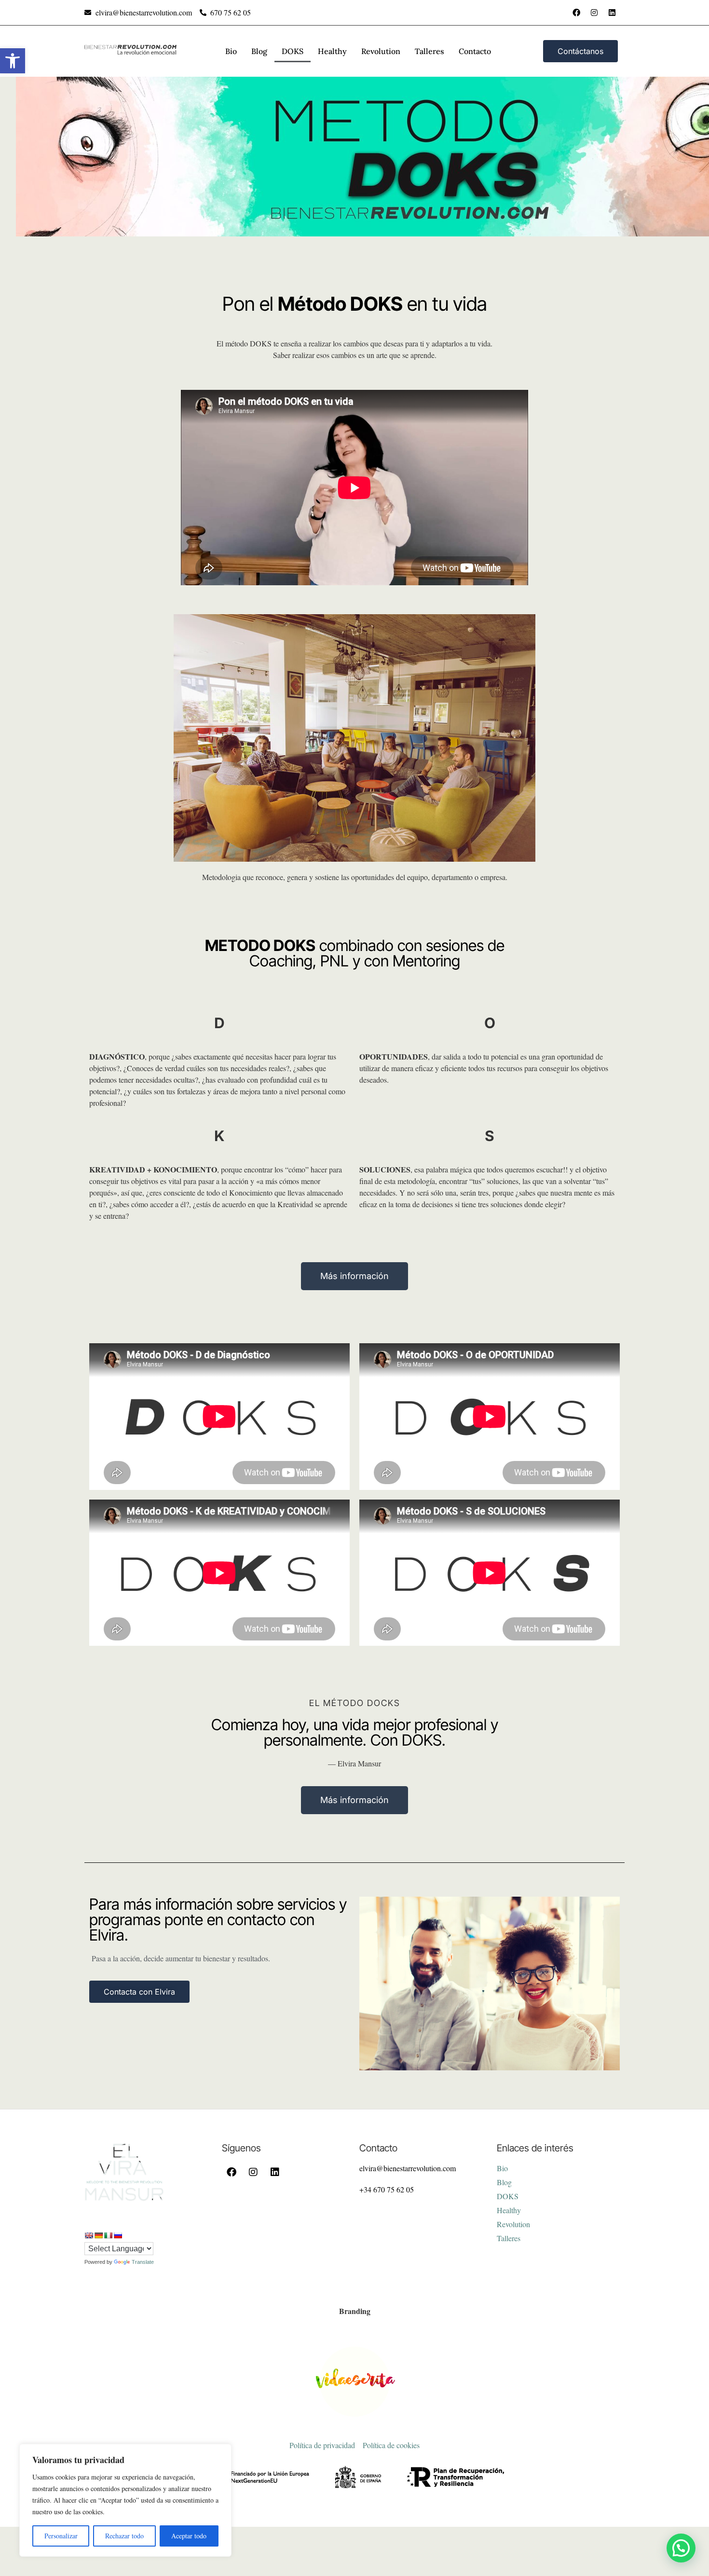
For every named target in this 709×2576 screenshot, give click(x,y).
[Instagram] (594, 13)
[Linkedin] (612, 13)
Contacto (475, 51)
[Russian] (118, 2235)
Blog (259, 51)
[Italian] (108, 2235)
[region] (125, 2500)
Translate (143, 2262)
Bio (231, 51)
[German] (98, 2235)
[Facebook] (576, 13)
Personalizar (61, 2536)
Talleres (429, 51)
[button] (13, 61)
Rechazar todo (124, 2536)
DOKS (293, 51)
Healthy (332, 51)
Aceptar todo (189, 2536)
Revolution (381, 51)
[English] (89, 2235)
